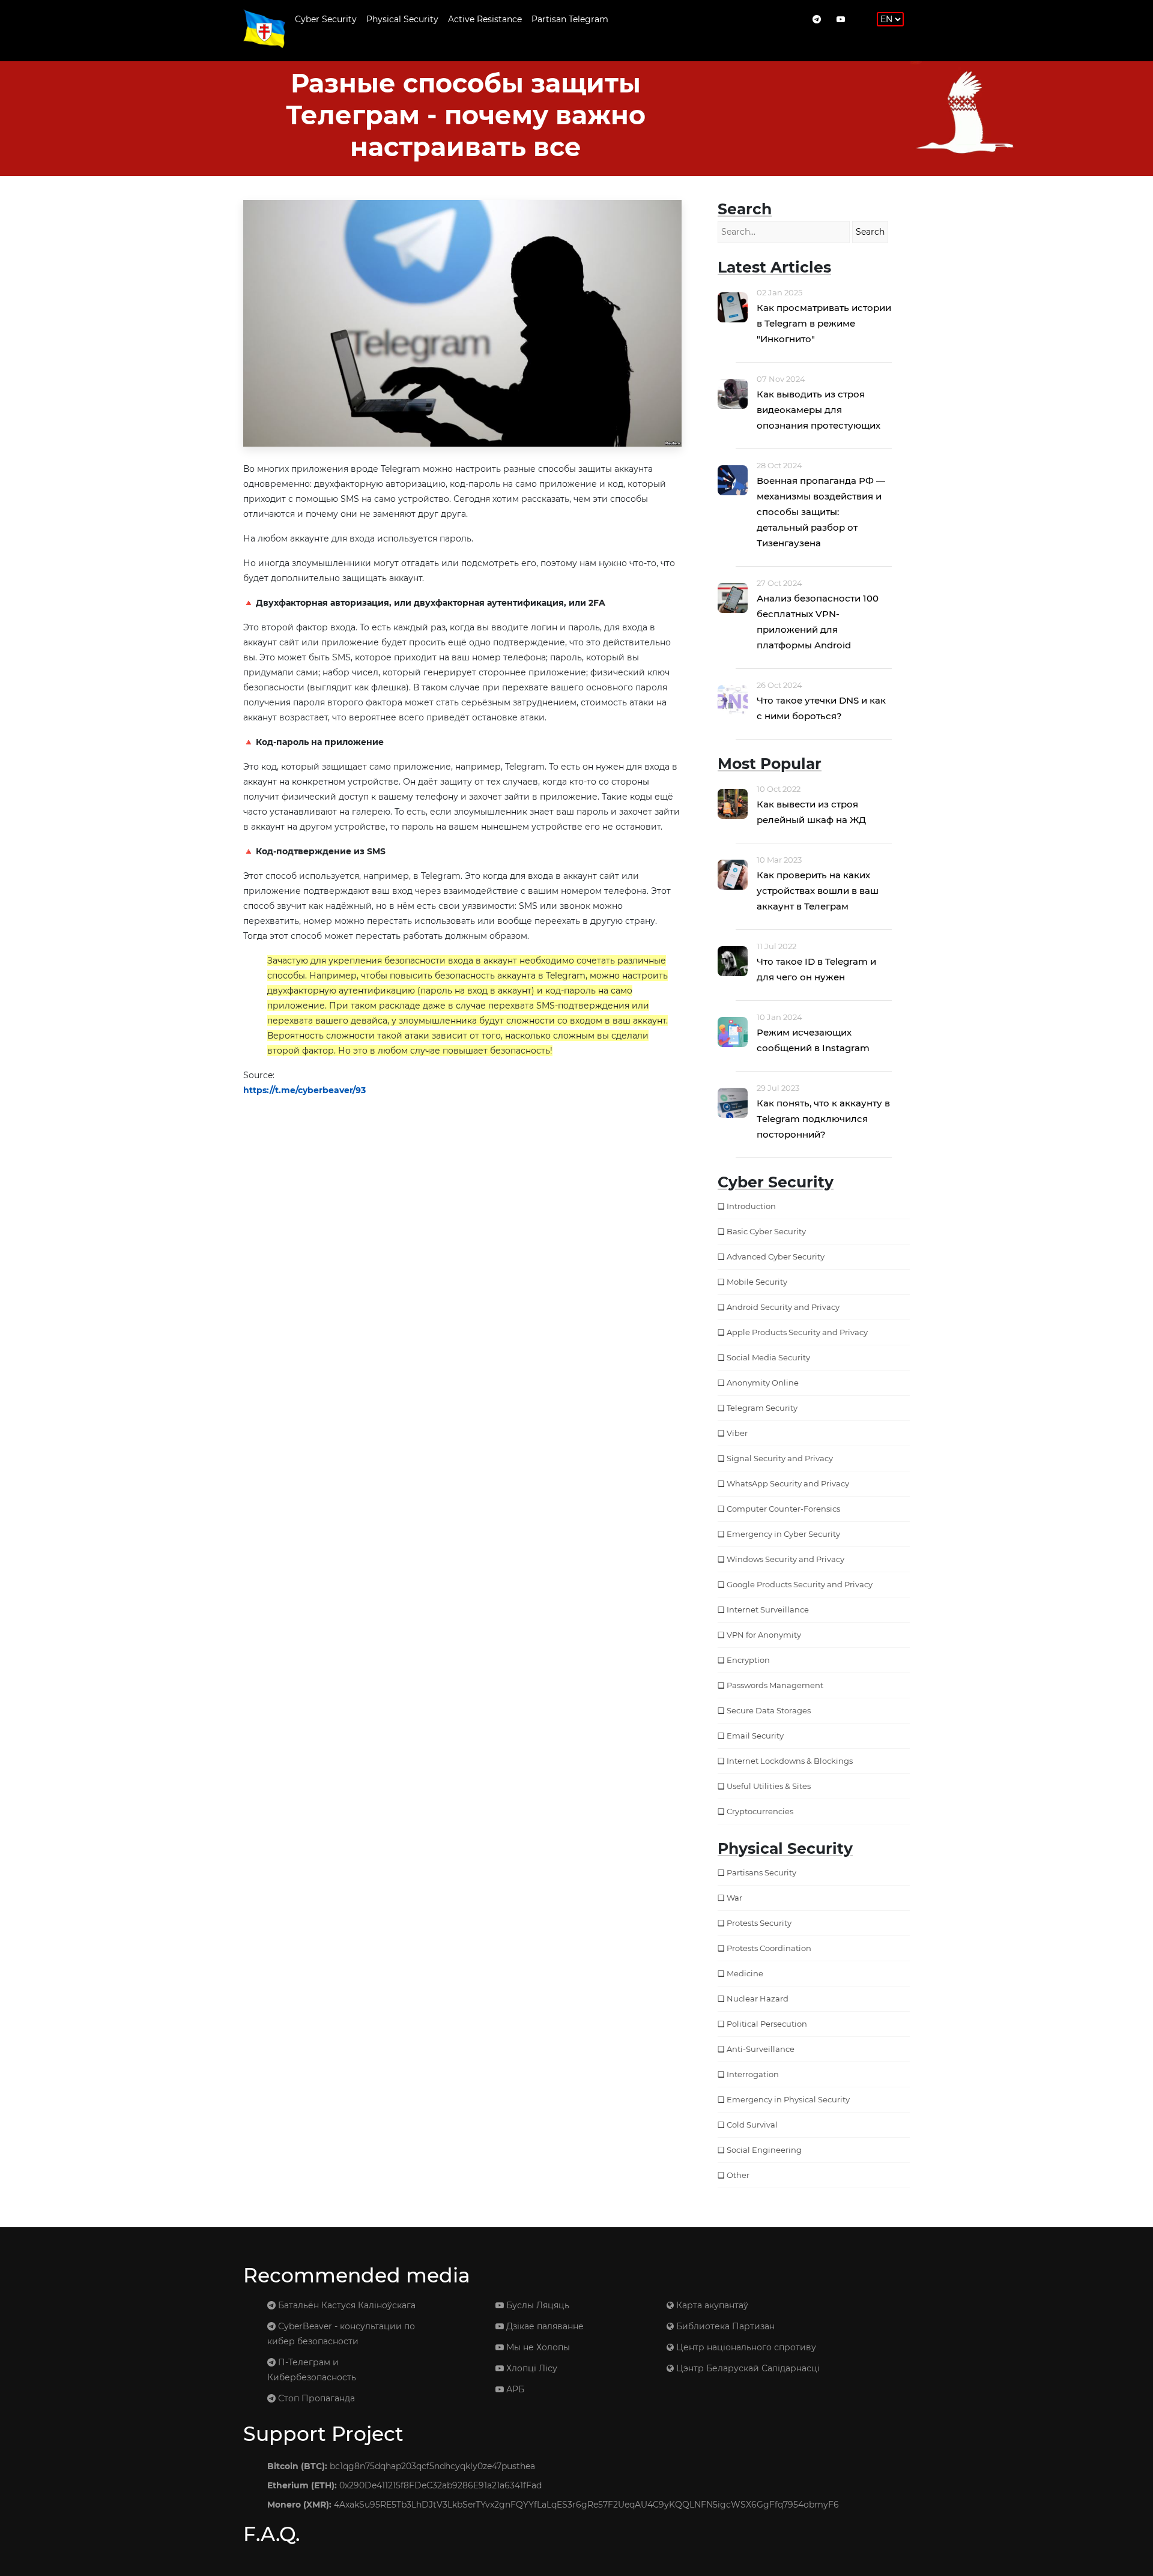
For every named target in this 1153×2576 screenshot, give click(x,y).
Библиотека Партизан (724, 2326)
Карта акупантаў (711, 2305)
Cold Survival (752, 2125)
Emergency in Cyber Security (783, 1534)
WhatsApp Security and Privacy (788, 1483)
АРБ (514, 2389)
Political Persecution (767, 2024)
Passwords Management (775, 1685)
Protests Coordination (769, 1948)
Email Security (755, 1736)
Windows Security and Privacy (785, 1559)
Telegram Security (762, 1408)
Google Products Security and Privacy (800, 1584)
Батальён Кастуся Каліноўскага (346, 2305)
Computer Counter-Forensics (783, 1509)
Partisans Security (761, 1872)
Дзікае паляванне (544, 2326)
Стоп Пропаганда (315, 2398)
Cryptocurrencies (760, 1811)
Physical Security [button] (402, 19)
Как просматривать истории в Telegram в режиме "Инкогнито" (824, 323)
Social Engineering (764, 2150)
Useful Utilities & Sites (769, 1786)
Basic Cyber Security (766, 1231)
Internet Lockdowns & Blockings (790, 1761)
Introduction (751, 1206)
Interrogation (753, 2074)
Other (738, 2175)
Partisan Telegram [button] (570, 19)
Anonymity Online (763, 1383)
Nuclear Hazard (758, 1998)
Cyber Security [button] (326, 19)
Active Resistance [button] (485, 19)
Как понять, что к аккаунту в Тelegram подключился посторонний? (823, 1119)
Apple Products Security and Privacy (797, 1332)
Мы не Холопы (537, 2347)
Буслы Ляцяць (537, 2305)
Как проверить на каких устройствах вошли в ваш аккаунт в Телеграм (818, 891)
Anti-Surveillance (761, 2049)
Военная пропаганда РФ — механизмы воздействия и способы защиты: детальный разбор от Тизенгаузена (821, 512)
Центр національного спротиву (745, 2347)
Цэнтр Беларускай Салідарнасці (747, 2368)
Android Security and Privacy (783, 1307)
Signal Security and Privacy (780, 1458)
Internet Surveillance (768, 1609)
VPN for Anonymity (764, 1635)
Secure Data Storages (769, 1710)
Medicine (745, 1973)
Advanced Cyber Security (776, 1256)
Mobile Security (757, 1282)
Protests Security (759, 1923)
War (734, 1898)
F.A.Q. (271, 2534)
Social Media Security (768, 1357)
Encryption (748, 1660)
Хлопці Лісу (531, 2368)
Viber (737, 1433)
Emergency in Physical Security (788, 2099)
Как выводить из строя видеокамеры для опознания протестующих (819, 410)
